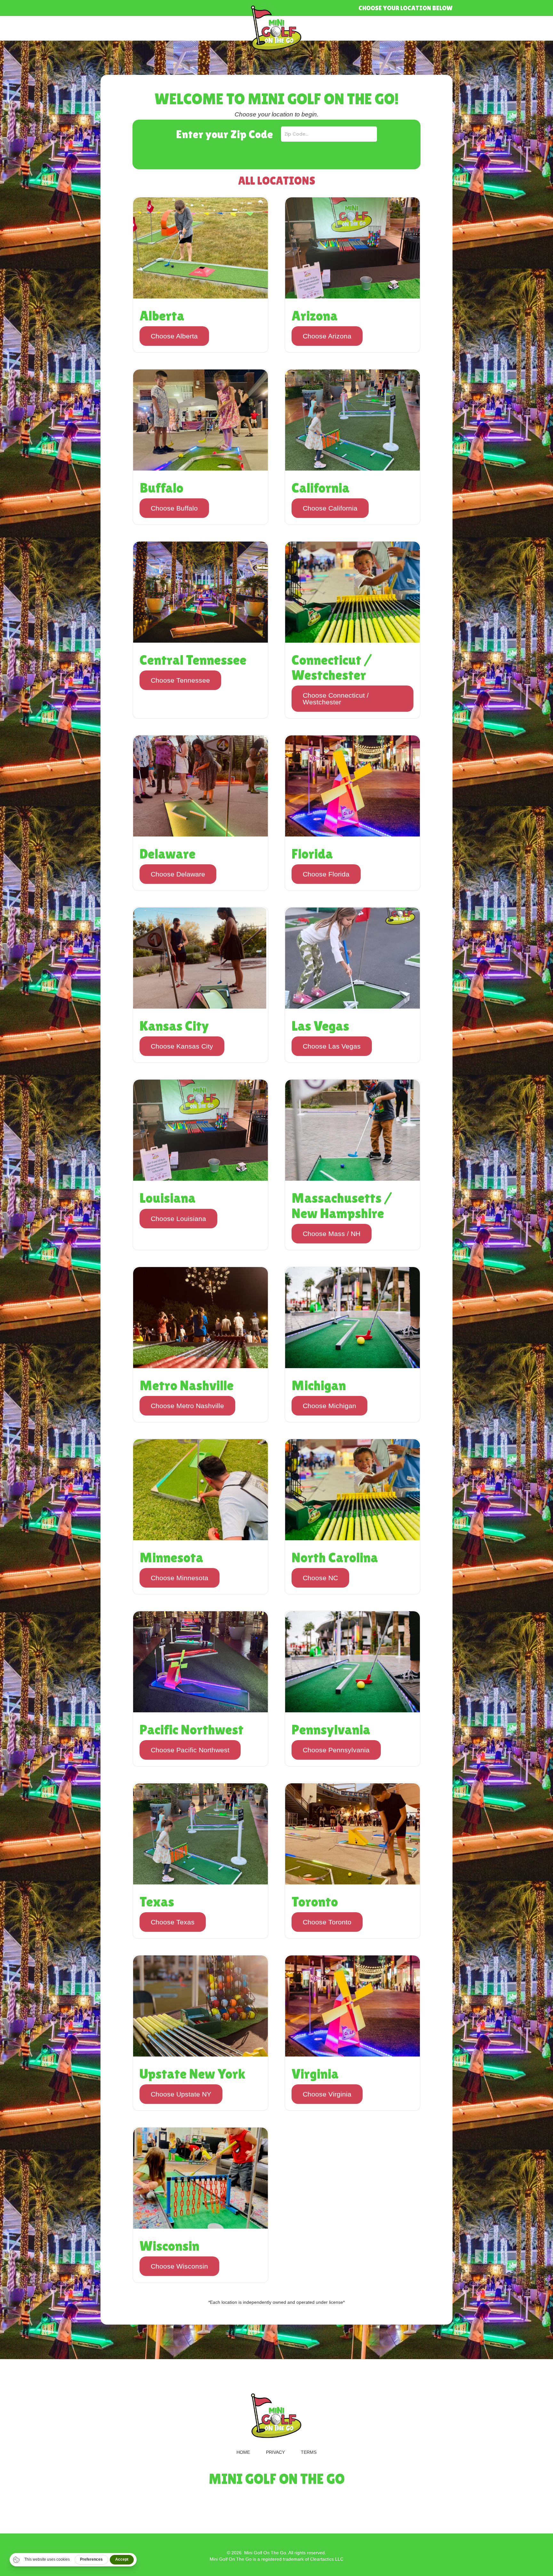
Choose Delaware (178, 874)
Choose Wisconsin (179, 2266)
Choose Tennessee (180, 680)
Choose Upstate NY (181, 2094)
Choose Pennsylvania (336, 1750)
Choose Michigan (329, 1406)
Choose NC (320, 1578)
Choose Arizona (327, 336)
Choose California (330, 508)
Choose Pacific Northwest (190, 1750)
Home (243, 2452)
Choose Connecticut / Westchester (336, 699)
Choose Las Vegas (332, 1046)
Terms (309, 2452)
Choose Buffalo (174, 508)
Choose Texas (173, 1922)
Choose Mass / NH (332, 1234)
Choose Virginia (327, 2094)
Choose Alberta (174, 336)
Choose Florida (326, 874)
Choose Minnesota (180, 1578)
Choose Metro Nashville (187, 1406)
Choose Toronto (327, 1922)
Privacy (275, 2452)
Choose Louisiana (178, 1219)
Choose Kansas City (182, 1046)
